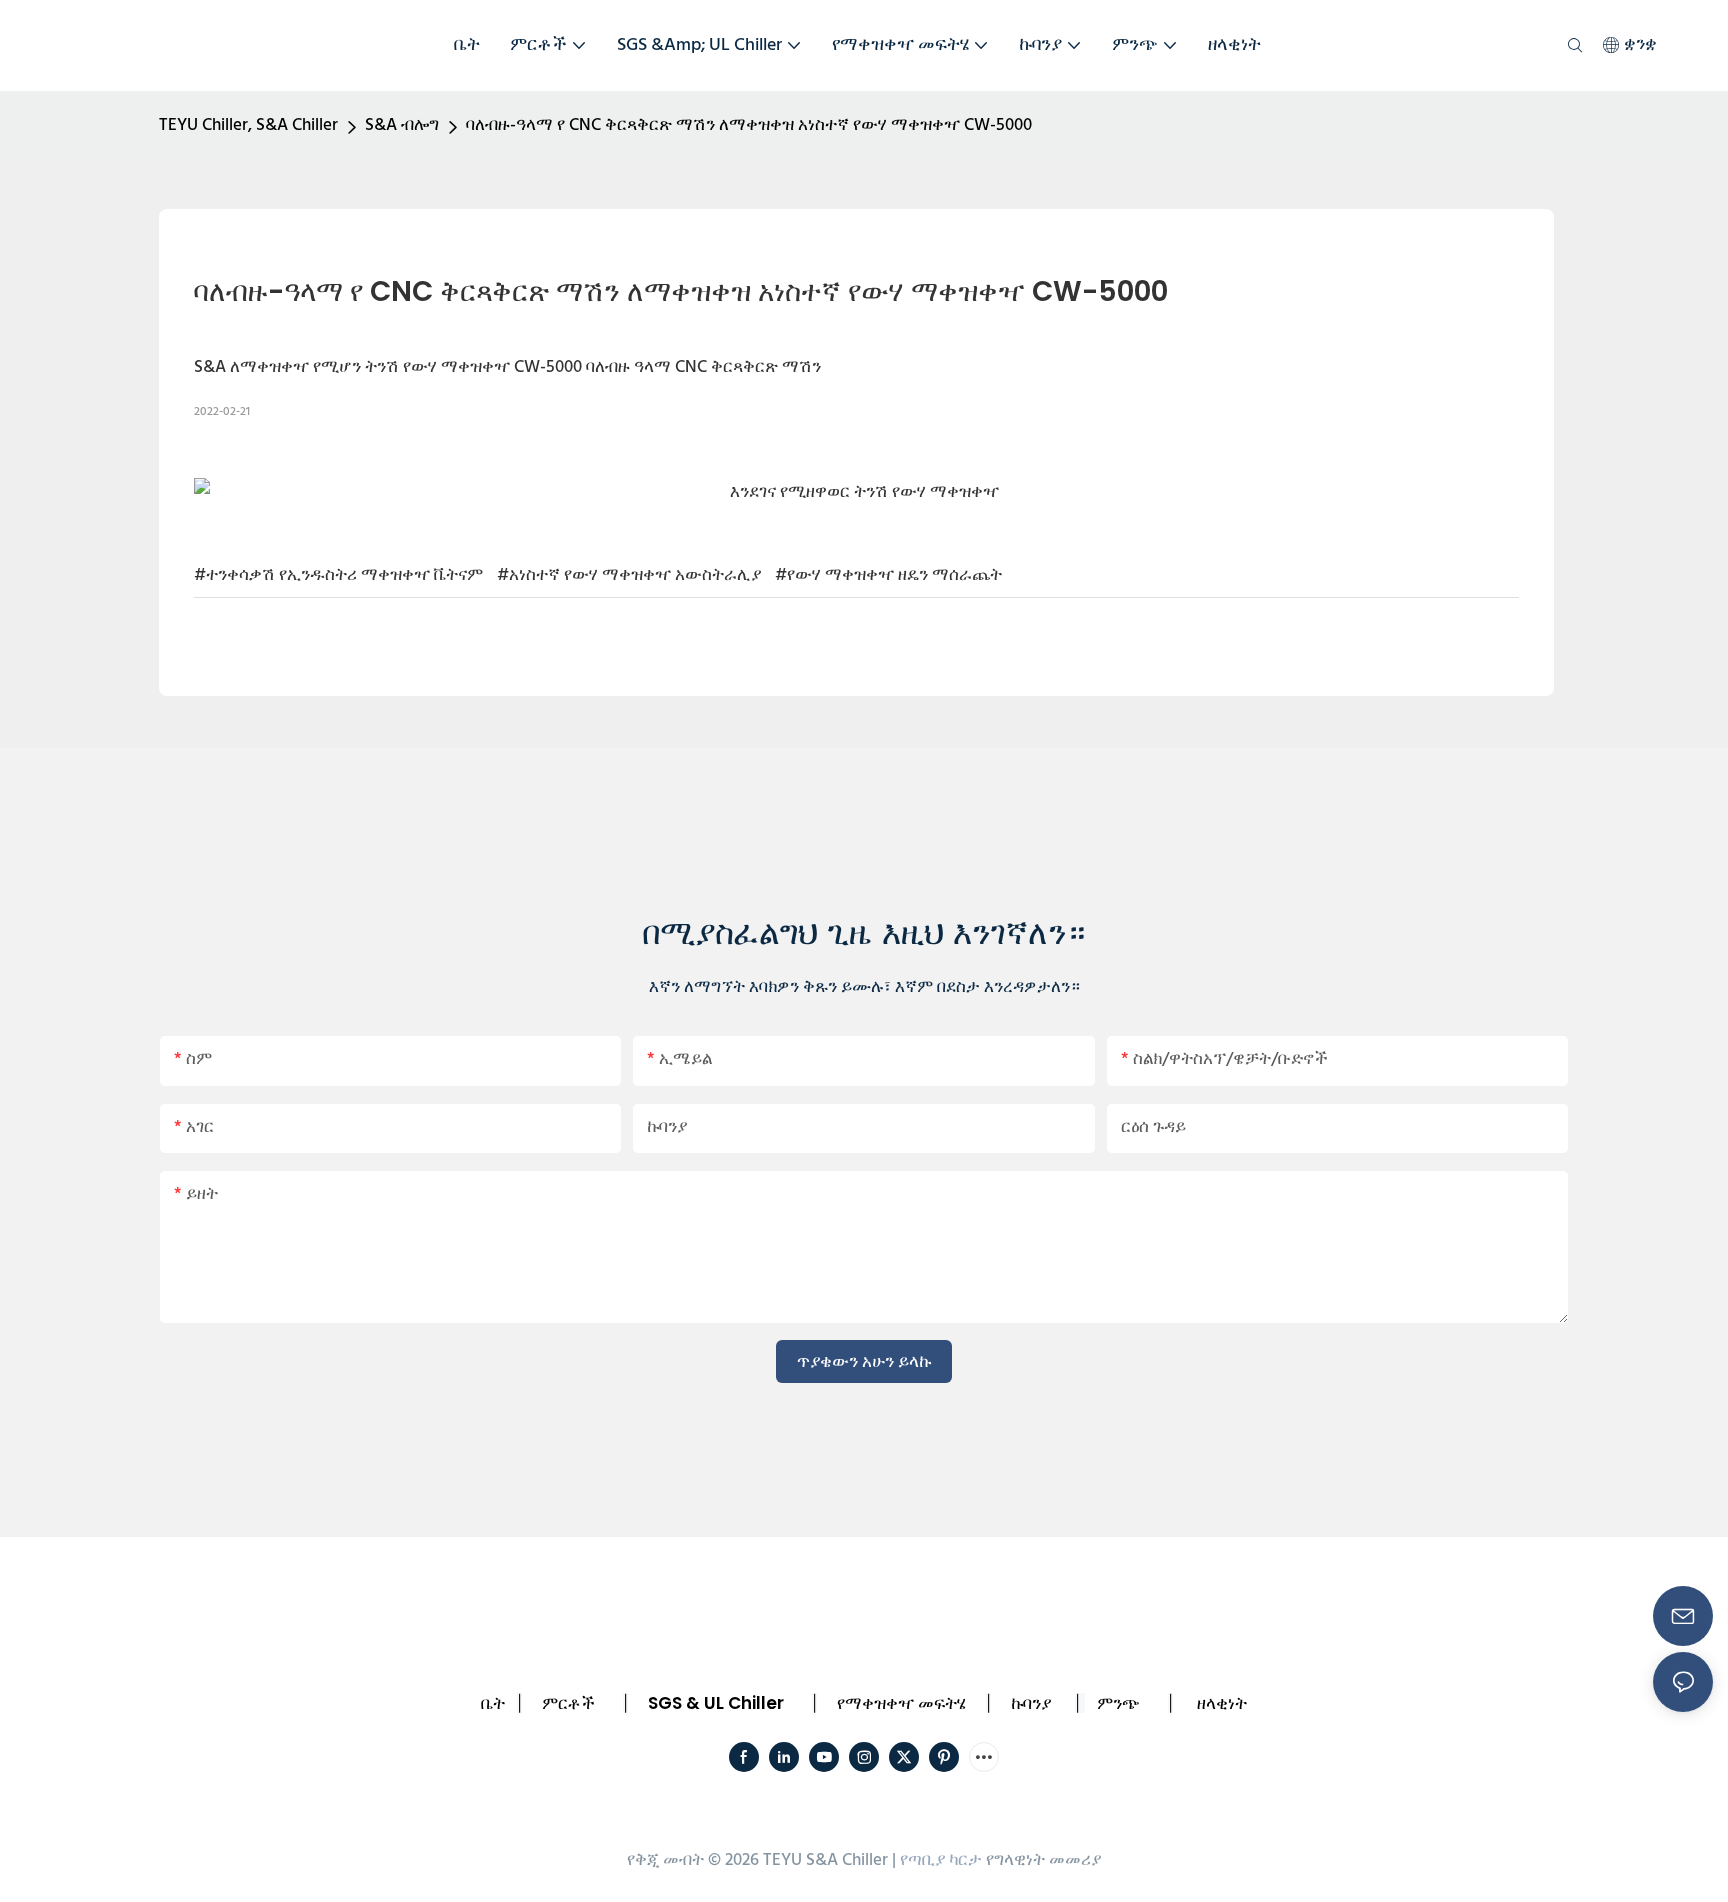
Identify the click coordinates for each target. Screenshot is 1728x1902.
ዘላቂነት (1222, 1703)
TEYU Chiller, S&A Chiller (248, 125)
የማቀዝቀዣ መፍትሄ (901, 1703)
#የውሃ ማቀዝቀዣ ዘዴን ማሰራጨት (888, 575)
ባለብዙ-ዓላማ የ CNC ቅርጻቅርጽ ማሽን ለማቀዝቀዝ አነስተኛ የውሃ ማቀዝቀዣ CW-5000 (749, 125)
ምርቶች (568, 1703)
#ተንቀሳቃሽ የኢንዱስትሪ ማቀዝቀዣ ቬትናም (338, 575)
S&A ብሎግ (402, 125)
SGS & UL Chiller (716, 1703)
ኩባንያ (1031, 1703)
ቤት (493, 1703)
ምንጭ (1118, 1703)
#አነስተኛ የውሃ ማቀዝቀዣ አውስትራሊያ (629, 575)
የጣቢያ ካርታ (941, 1860)
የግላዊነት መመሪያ (1043, 1860)
